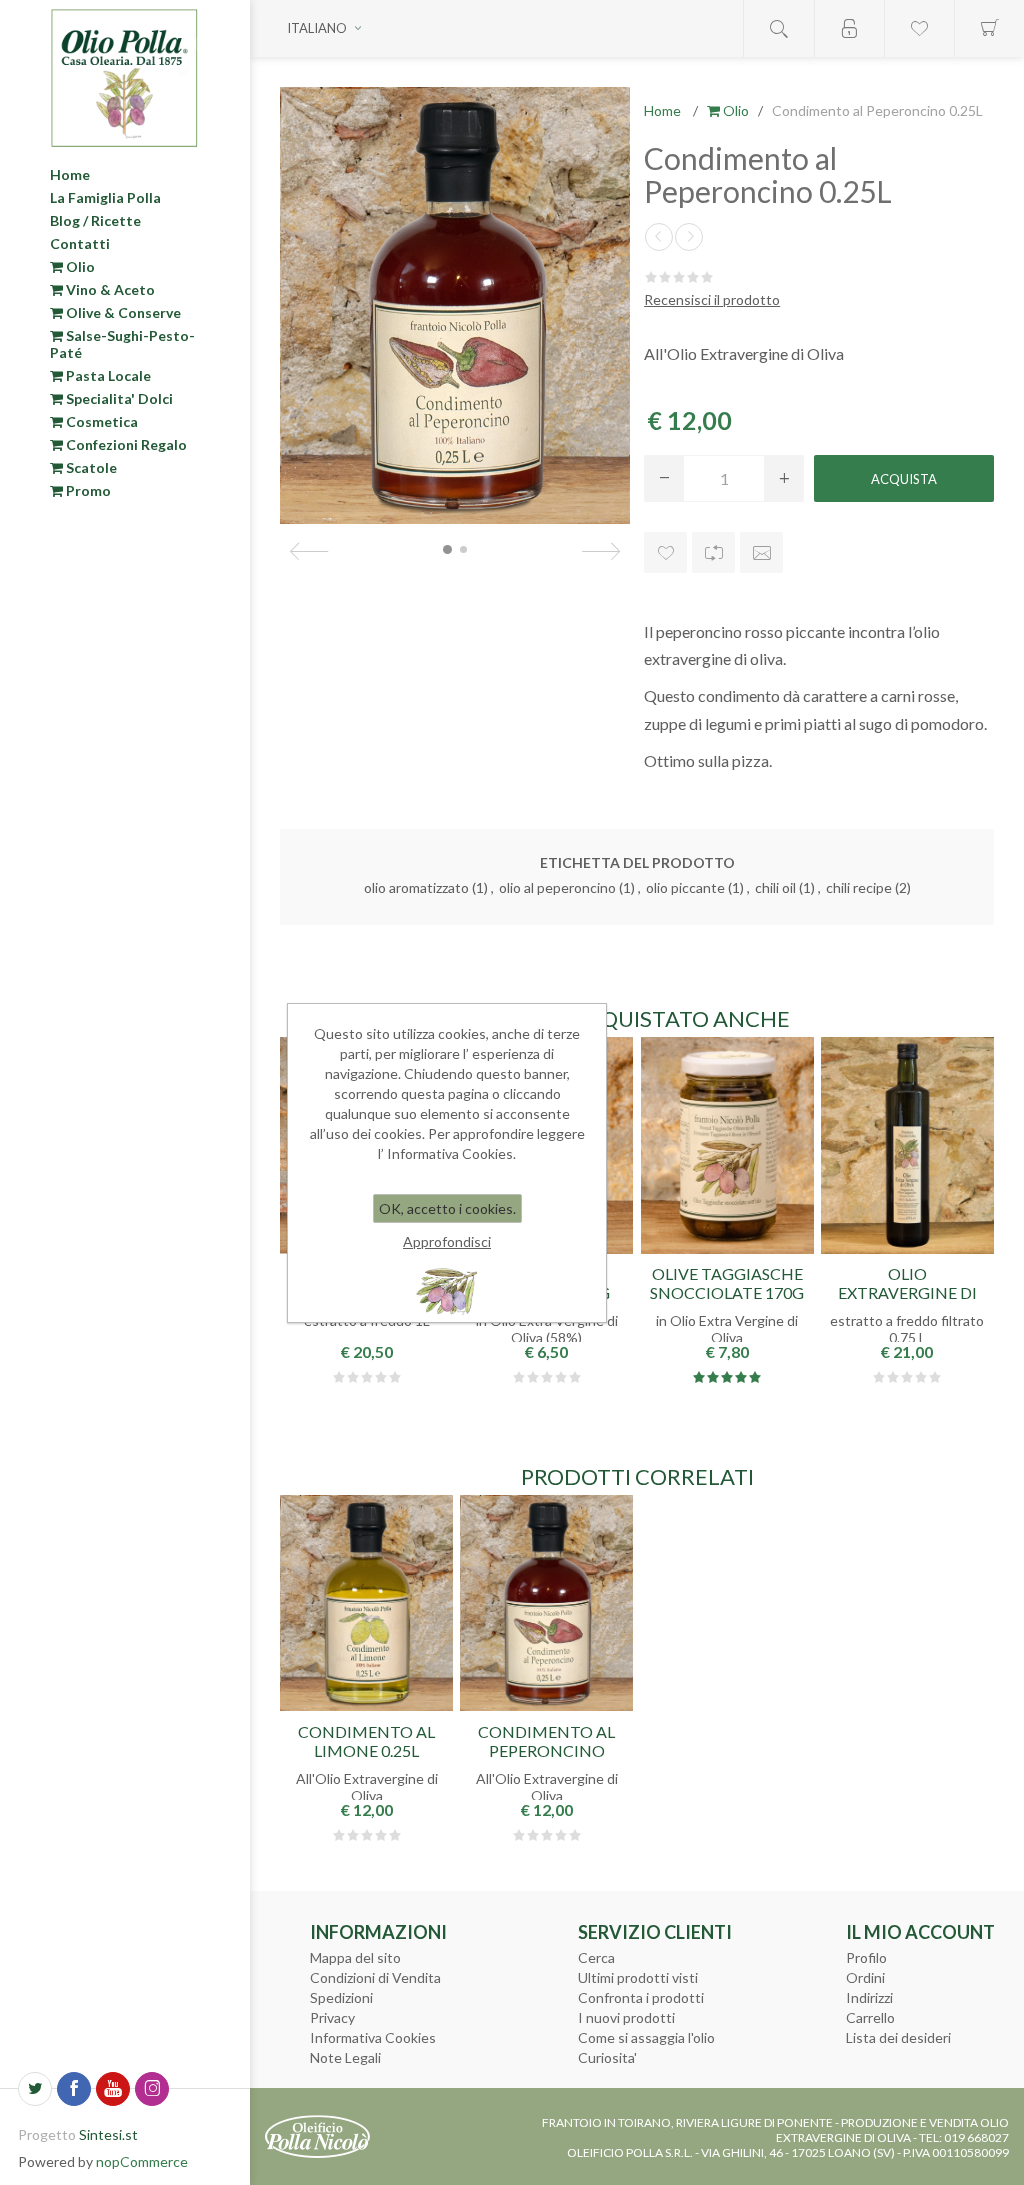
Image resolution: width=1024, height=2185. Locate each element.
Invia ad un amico (761, 552)
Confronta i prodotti (641, 1997)
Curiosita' (607, 2057)
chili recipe (859, 887)
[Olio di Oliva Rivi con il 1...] (659, 237)
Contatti (80, 243)
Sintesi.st (108, 2134)
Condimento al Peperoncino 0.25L (546, 1750)
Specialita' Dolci (118, 398)
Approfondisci (447, 1241)
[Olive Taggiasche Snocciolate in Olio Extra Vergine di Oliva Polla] (727, 1145)
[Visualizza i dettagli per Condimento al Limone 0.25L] (366, 1603)
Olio (79, 266)
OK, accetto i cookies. (447, 1208)
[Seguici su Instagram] (152, 2089)
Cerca (596, 1957)
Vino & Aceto (109, 289)
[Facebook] (74, 2089)
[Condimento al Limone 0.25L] (689, 237)
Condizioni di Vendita (375, 1977)
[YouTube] (113, 2089)
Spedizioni (341, 1997)
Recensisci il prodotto (712, 299)
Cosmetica (100, 421)
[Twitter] (35, 2089)
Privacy (332, 2017)
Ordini (865, 1977)
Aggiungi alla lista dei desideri (665, 552)
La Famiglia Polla (105, 197)
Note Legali (345, 2057)
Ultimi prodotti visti (638, 1977)
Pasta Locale (107, 375)
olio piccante (685, 887)
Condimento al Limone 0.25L (366, 1741)
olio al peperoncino (557, 887)
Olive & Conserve (122, 312)
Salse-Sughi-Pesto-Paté (122, 344)
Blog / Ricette (95, 220)
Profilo (866, 1957)
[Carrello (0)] (989, 28)
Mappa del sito (355, 1957)
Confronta (713, 552)
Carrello (870, 2017)
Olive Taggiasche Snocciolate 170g (727, 1283)
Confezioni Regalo (125, 444)
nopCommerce (142, 2161)
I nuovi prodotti (626, 2017)
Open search (779, 28)
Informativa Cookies (373, 2037)
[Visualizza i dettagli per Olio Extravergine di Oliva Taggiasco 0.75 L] (907, 1145)
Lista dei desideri (898, 2037)
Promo (87, 490)
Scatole (90, 467)
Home (70, 174)
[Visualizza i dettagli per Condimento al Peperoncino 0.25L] (546, 1603)
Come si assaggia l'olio (646, 2037)
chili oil (775, 887)
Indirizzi (869, 1997)
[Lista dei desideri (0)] (919, 28)
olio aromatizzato (416, 887)
